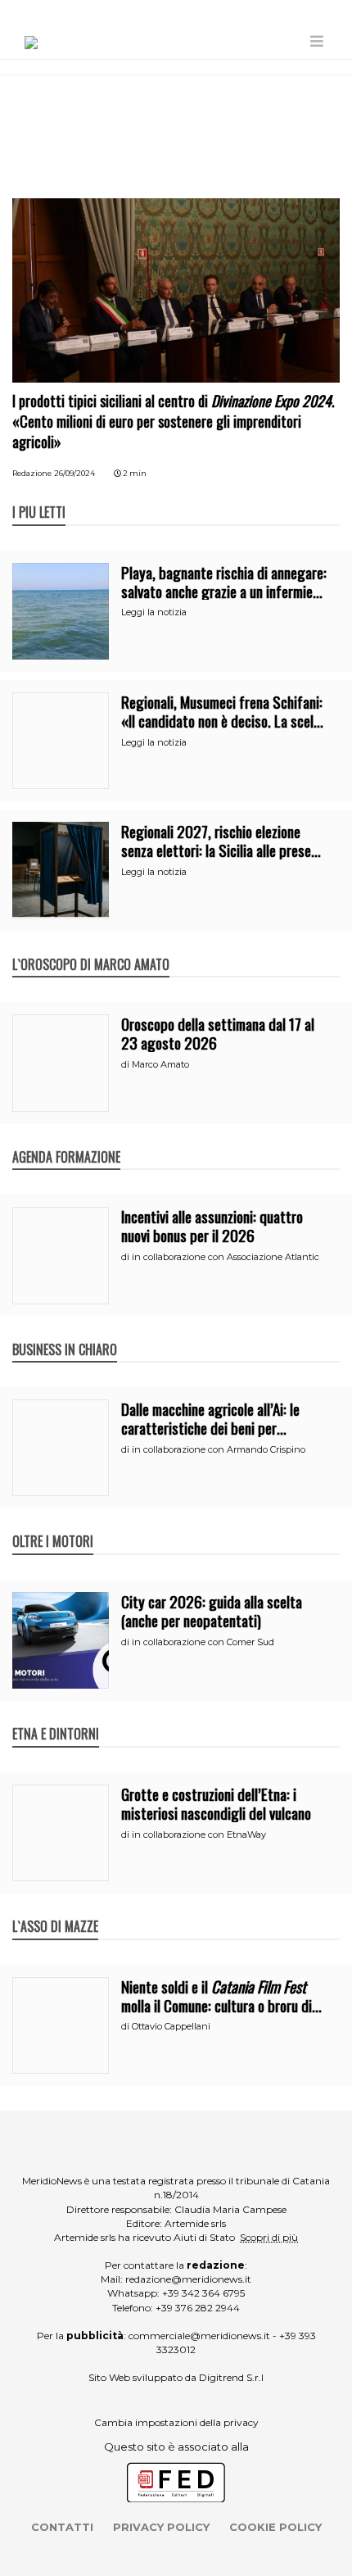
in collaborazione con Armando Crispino (219, 1449)
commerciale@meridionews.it (199, 2336)
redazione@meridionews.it (188, 2279)
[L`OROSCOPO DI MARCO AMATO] (91, 947)
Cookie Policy (275, 2527)
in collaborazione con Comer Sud (203, 1642)
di (126, 1064)
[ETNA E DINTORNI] (56, 1717)
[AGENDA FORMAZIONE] (66, 1140)
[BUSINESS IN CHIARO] (65, 1332)
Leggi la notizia (154, 612)
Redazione (32, 473)
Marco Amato (160, 1064)
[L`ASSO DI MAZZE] (55, 1909)
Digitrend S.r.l (231, 2377)
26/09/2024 (74, 473)
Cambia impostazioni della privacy (176, 2422)
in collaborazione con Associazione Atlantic (226, 1257)
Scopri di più (269, 2237)
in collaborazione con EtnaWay (199, 1834)
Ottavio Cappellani (171, 2026)
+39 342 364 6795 (203, 2293)
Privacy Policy (161, 2527)
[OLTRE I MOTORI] (53, 1524)
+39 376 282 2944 (198, 2308)
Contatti (62, 2527)
